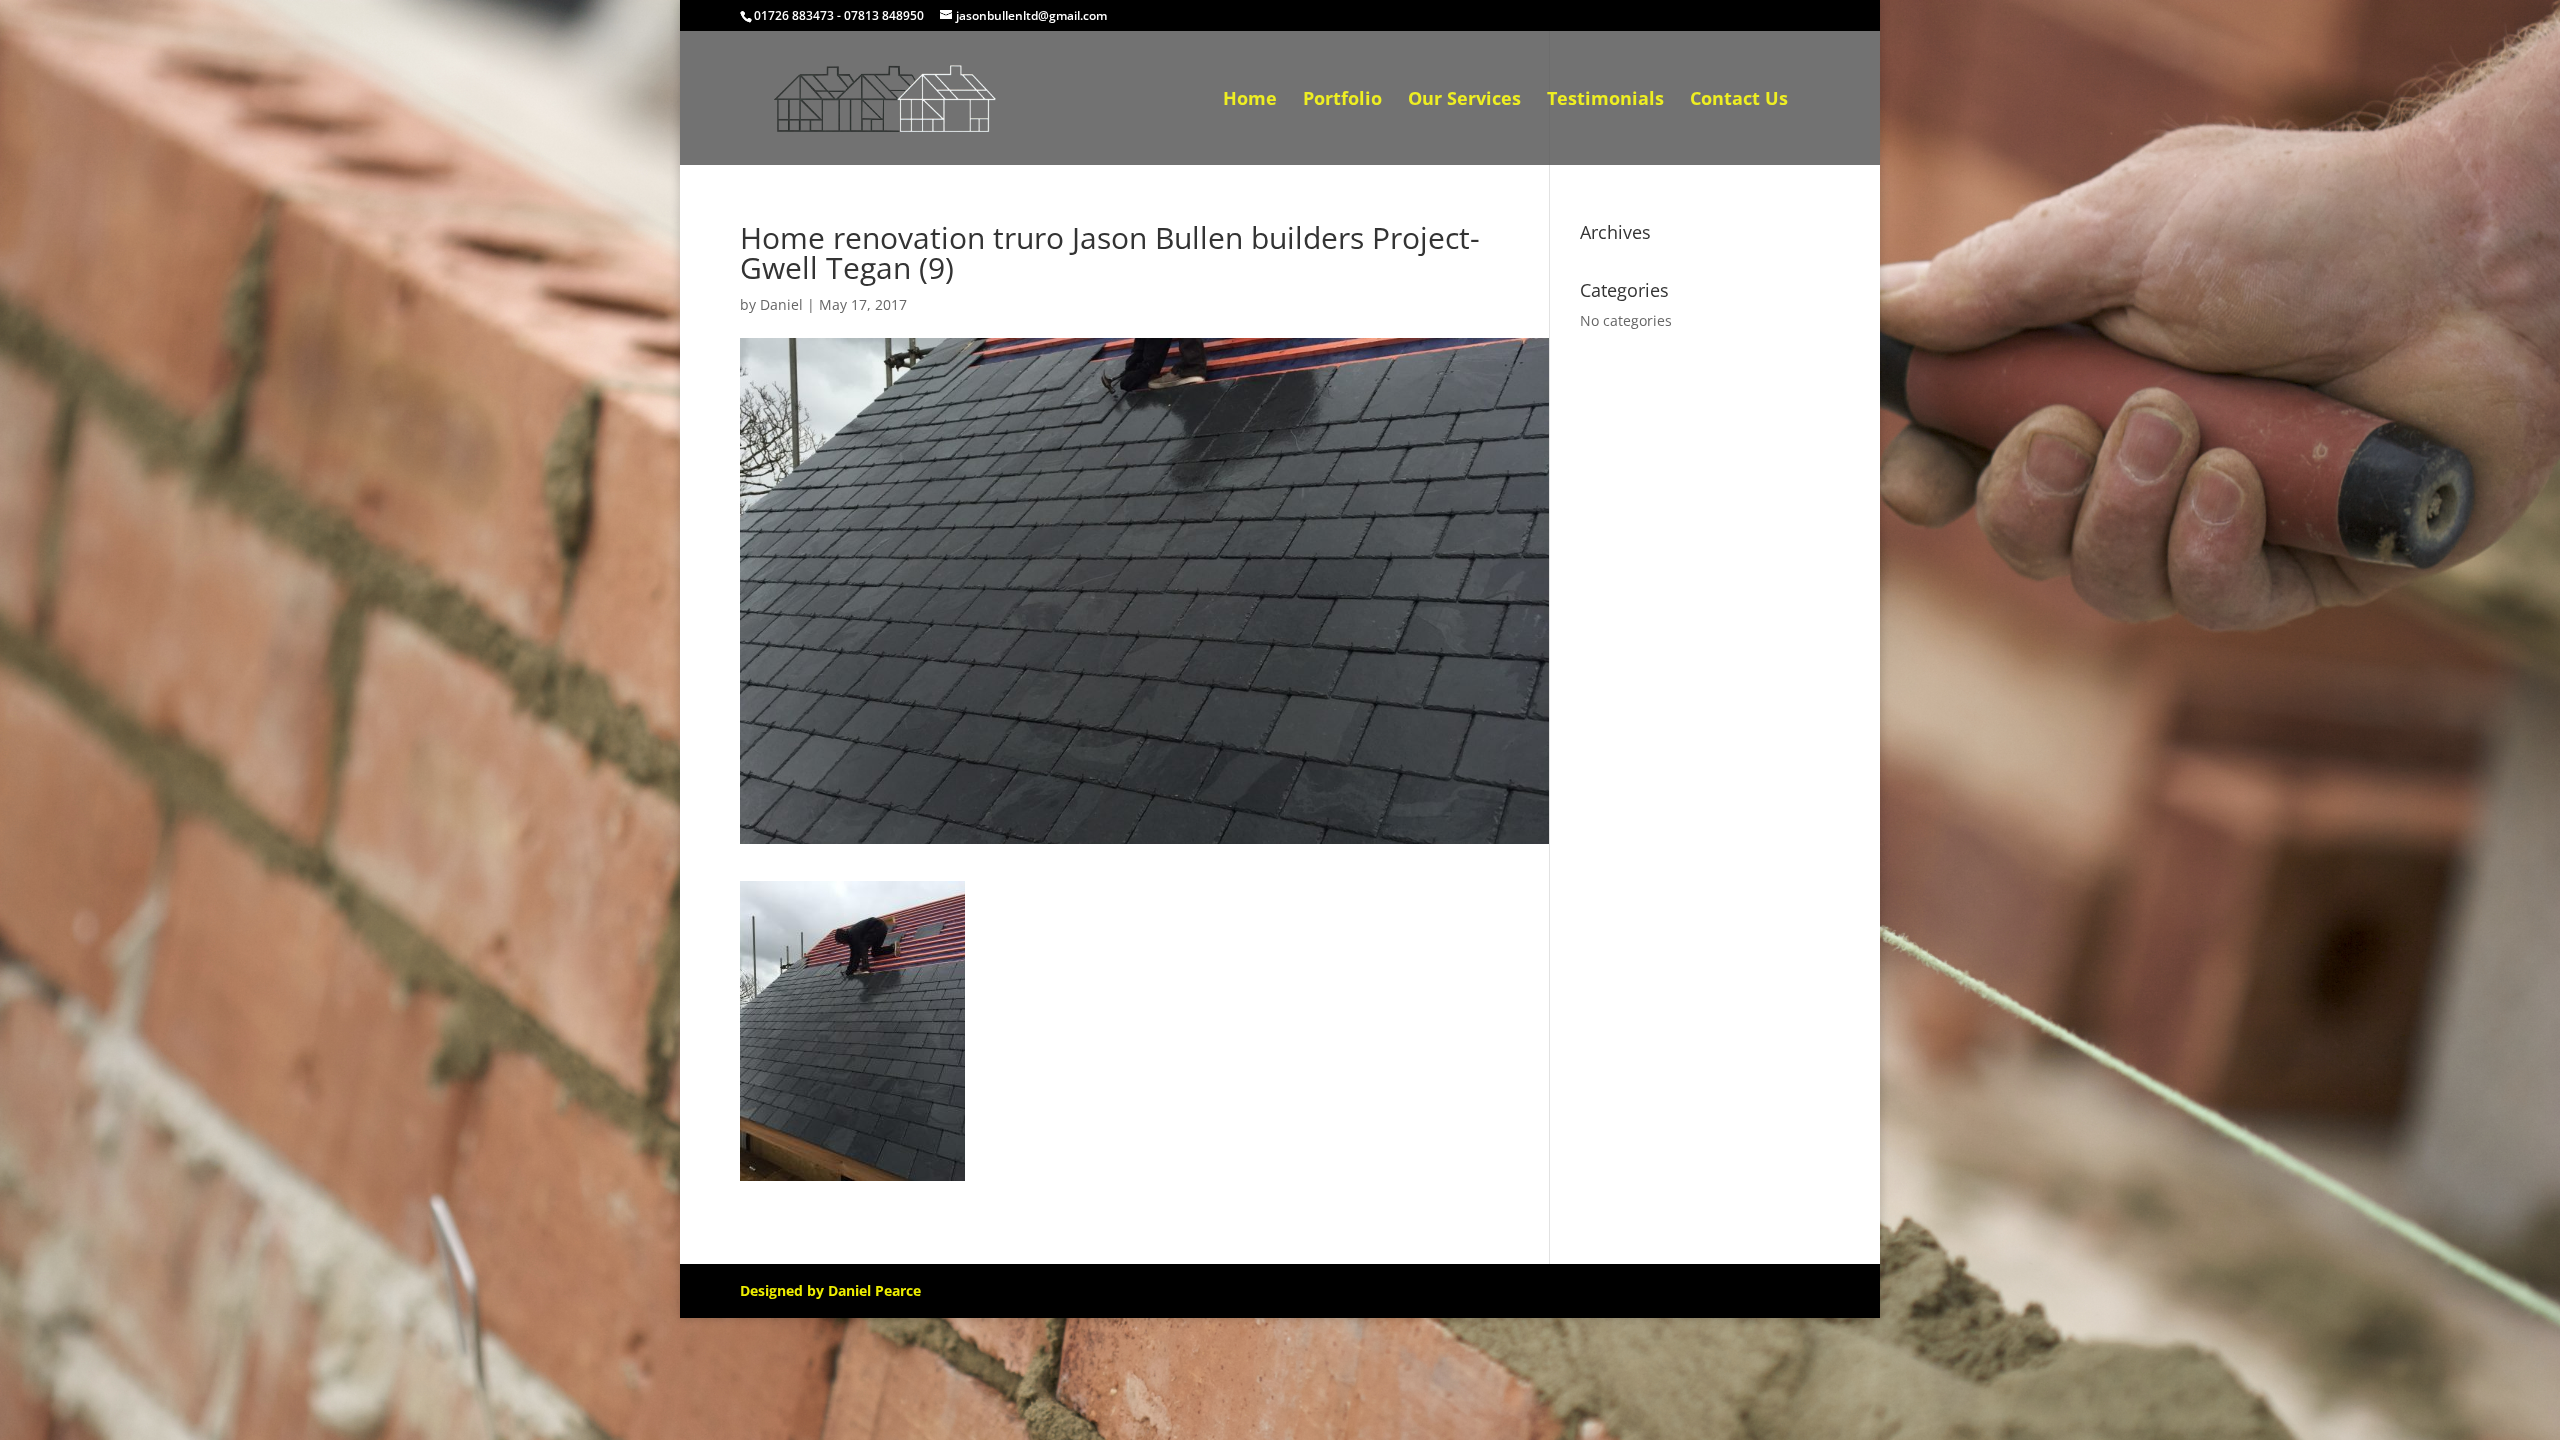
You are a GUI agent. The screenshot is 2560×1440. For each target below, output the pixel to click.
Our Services (1464, 100)
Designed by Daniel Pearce (830, 1290)
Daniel (781, 304)
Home (1250, 100)
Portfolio (1342, 100)
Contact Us (1739, 100)
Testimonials (1605, 100)
